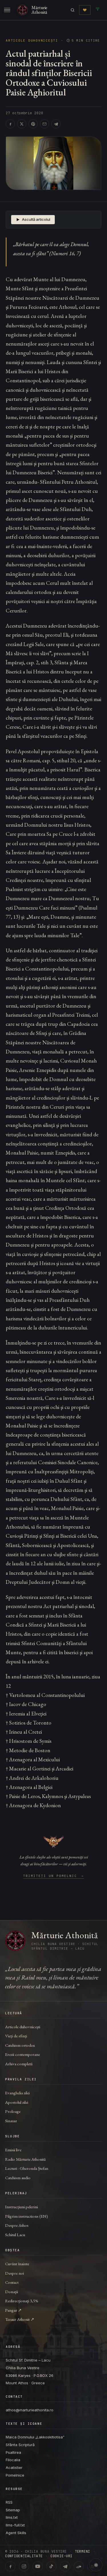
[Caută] (73, 10)
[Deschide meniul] (7, 10)
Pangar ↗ (13, 2310)
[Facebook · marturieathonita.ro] (10, 2566)
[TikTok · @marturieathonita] (51, 2566)
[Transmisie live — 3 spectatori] (98, 10)
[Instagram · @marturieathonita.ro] (24, 2566)
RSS (9, 2502)
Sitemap (13, 2510)
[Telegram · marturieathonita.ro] (65, 2566)
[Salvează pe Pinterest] (33, 124)
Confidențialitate (24, 2556)
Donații (12, 2292)
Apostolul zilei (17, 2102)
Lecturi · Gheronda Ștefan (27, 2168)
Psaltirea (13, 2452)
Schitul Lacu (15, 2235)
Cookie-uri (61, 2556)
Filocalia (13, 2460)
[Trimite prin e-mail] (45, 124)
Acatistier (14, 2467)
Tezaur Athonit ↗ (20, 2319)
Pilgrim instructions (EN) (27, 2216)
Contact (12, 2282)
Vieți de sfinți (16, 2036)
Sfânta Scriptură (20, 2445)
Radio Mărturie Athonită (25, 2159)
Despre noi (15, 2273)
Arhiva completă (19, 2064)
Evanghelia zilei (17, 2093)
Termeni (82, 2552)
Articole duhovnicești (32, 41)
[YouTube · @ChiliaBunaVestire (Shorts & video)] (38, 2566)
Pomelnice (15, 2475)
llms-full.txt (15, 2525)
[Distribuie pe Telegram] (56, 124)
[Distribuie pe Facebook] (10, 124)
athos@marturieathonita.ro (30, 2410)
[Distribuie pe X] (22, 124)
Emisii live (13, 2150)
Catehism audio (18, 2178)
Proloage (13, 2111)
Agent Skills (16, 2533)
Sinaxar (11, 2121)
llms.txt (12, 2517)
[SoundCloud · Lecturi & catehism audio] (79, 2566)
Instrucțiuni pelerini (22, 2207)
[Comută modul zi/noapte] (96, 2565)
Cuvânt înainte (17, 2264)
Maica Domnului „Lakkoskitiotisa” (35, 2437)
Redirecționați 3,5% (22, 2301)
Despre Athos (17, 2225)
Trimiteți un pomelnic (53, 1876)
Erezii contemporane (23, 2054)
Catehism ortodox (20, 2045)
